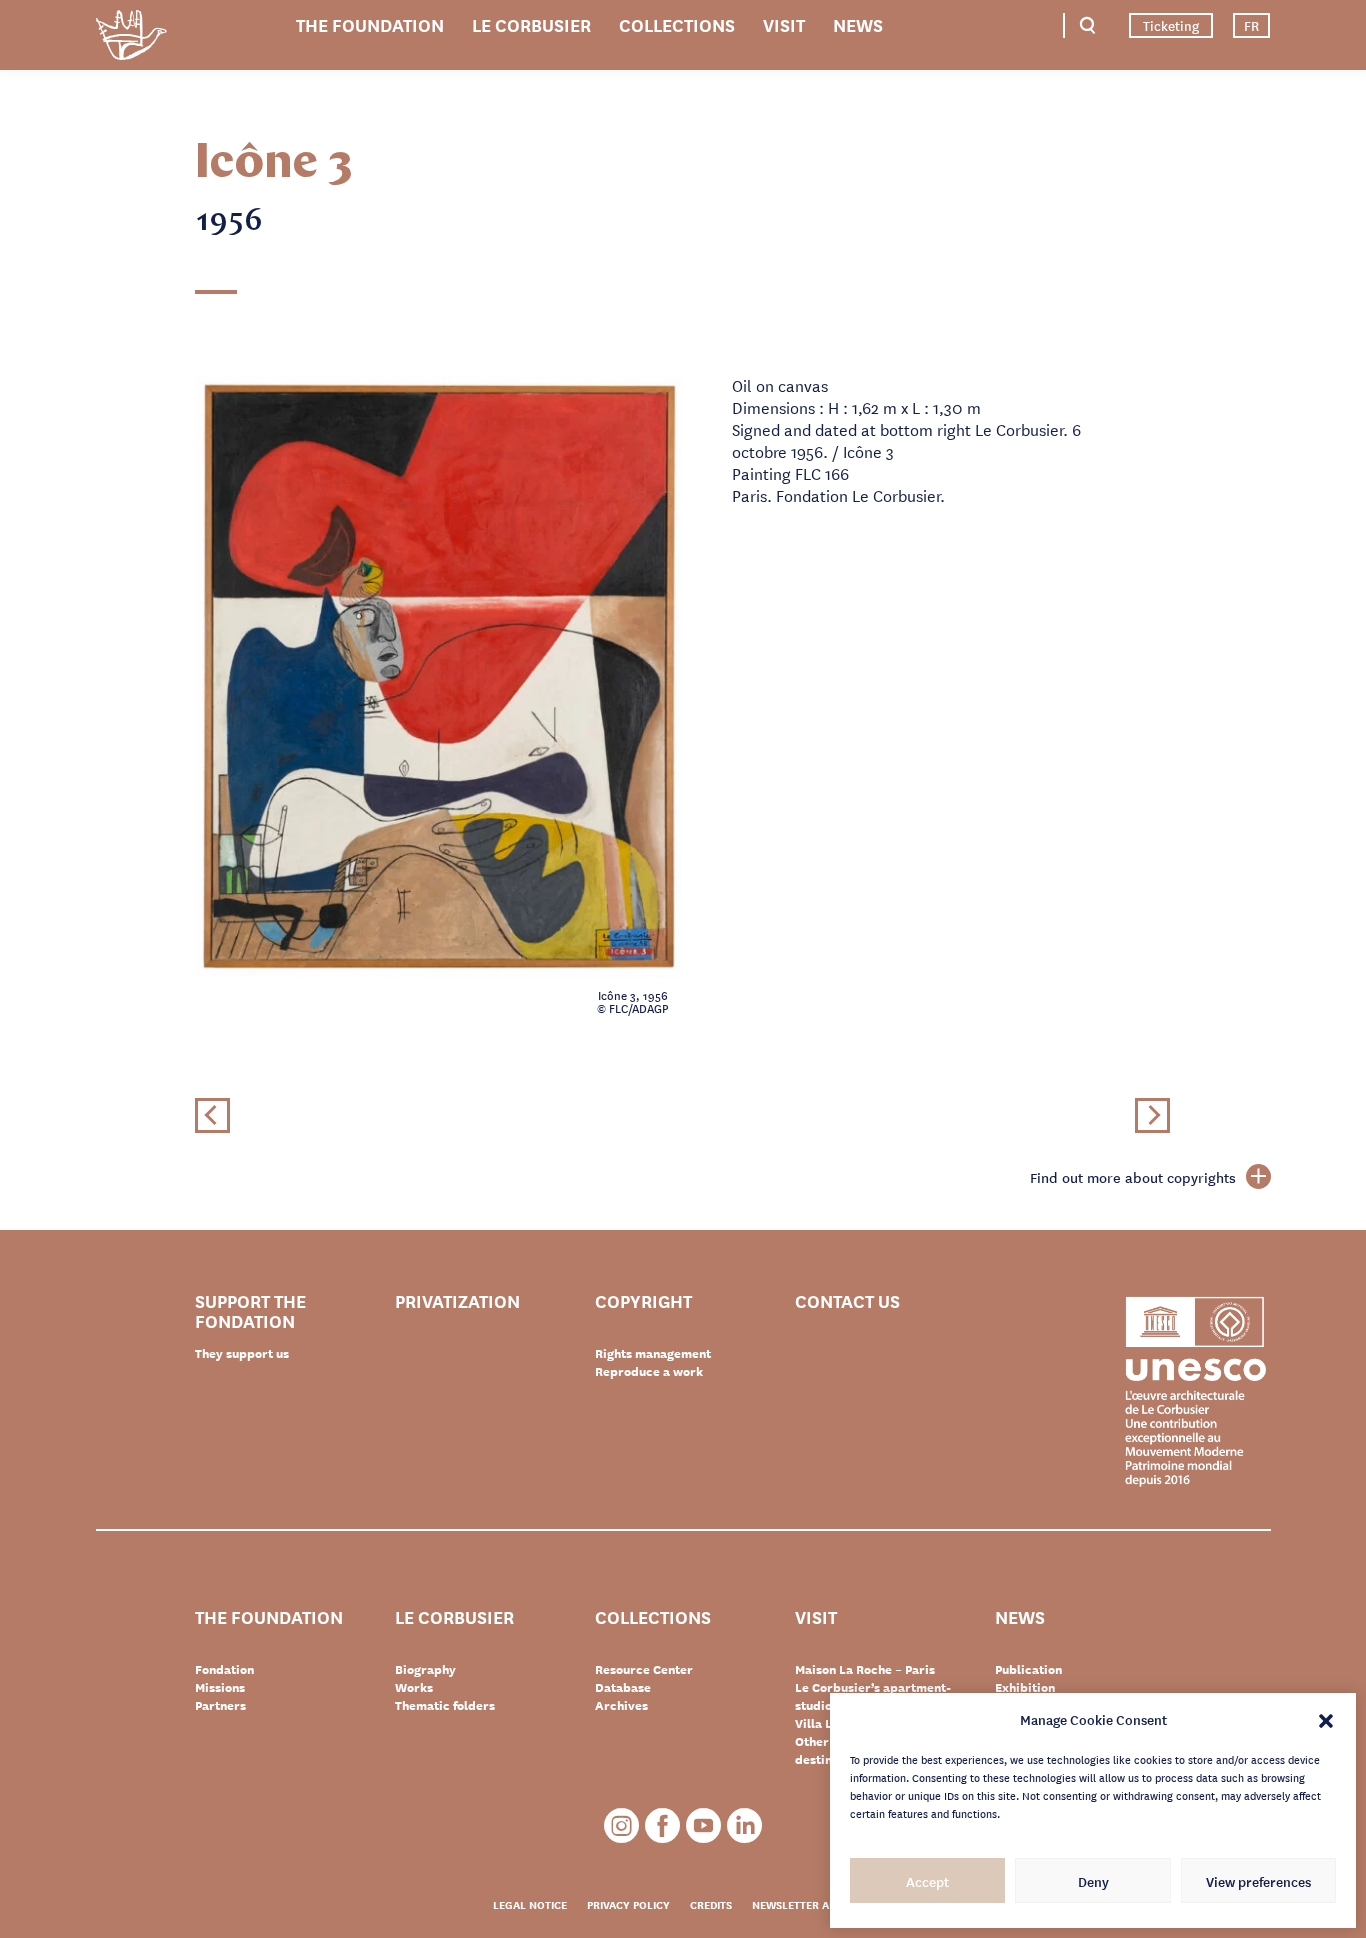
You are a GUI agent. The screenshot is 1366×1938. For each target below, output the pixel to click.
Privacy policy (628, 1904)
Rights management (653, 1353)
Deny (1093, 1881)
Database (623, 1687)
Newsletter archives (812, 1904)
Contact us (847, 1301)
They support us (242, 1353)
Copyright (643, 1301)
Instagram (621, 1825)
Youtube (703, 1825)
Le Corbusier (531, 24)
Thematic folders (445, 1705)
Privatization (457, 1301)
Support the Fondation (250, 1310)
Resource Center (644, 1669)
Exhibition (1025, 1687)
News (858, 24)
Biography (425, 1669)
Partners (220, 1705)
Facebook (662, 1825)
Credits (711, 1904)
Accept (927, 1881)
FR (1251, 25)
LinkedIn (744, 1825)
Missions (220, 1687)
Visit (784, 24)
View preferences (1258, 1881)
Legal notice (530, 1904)
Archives (621, 1705)
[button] (1326, 1719)
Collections (677, 24)
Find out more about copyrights (1133, 1177)
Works (414, 1687)
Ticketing (1171, 25)
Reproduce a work (649, 1371)
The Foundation (370, 24)
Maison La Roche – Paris (865, 1669)
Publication (1028, 1669)
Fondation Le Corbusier (131, 38)
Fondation (224, 1669)
